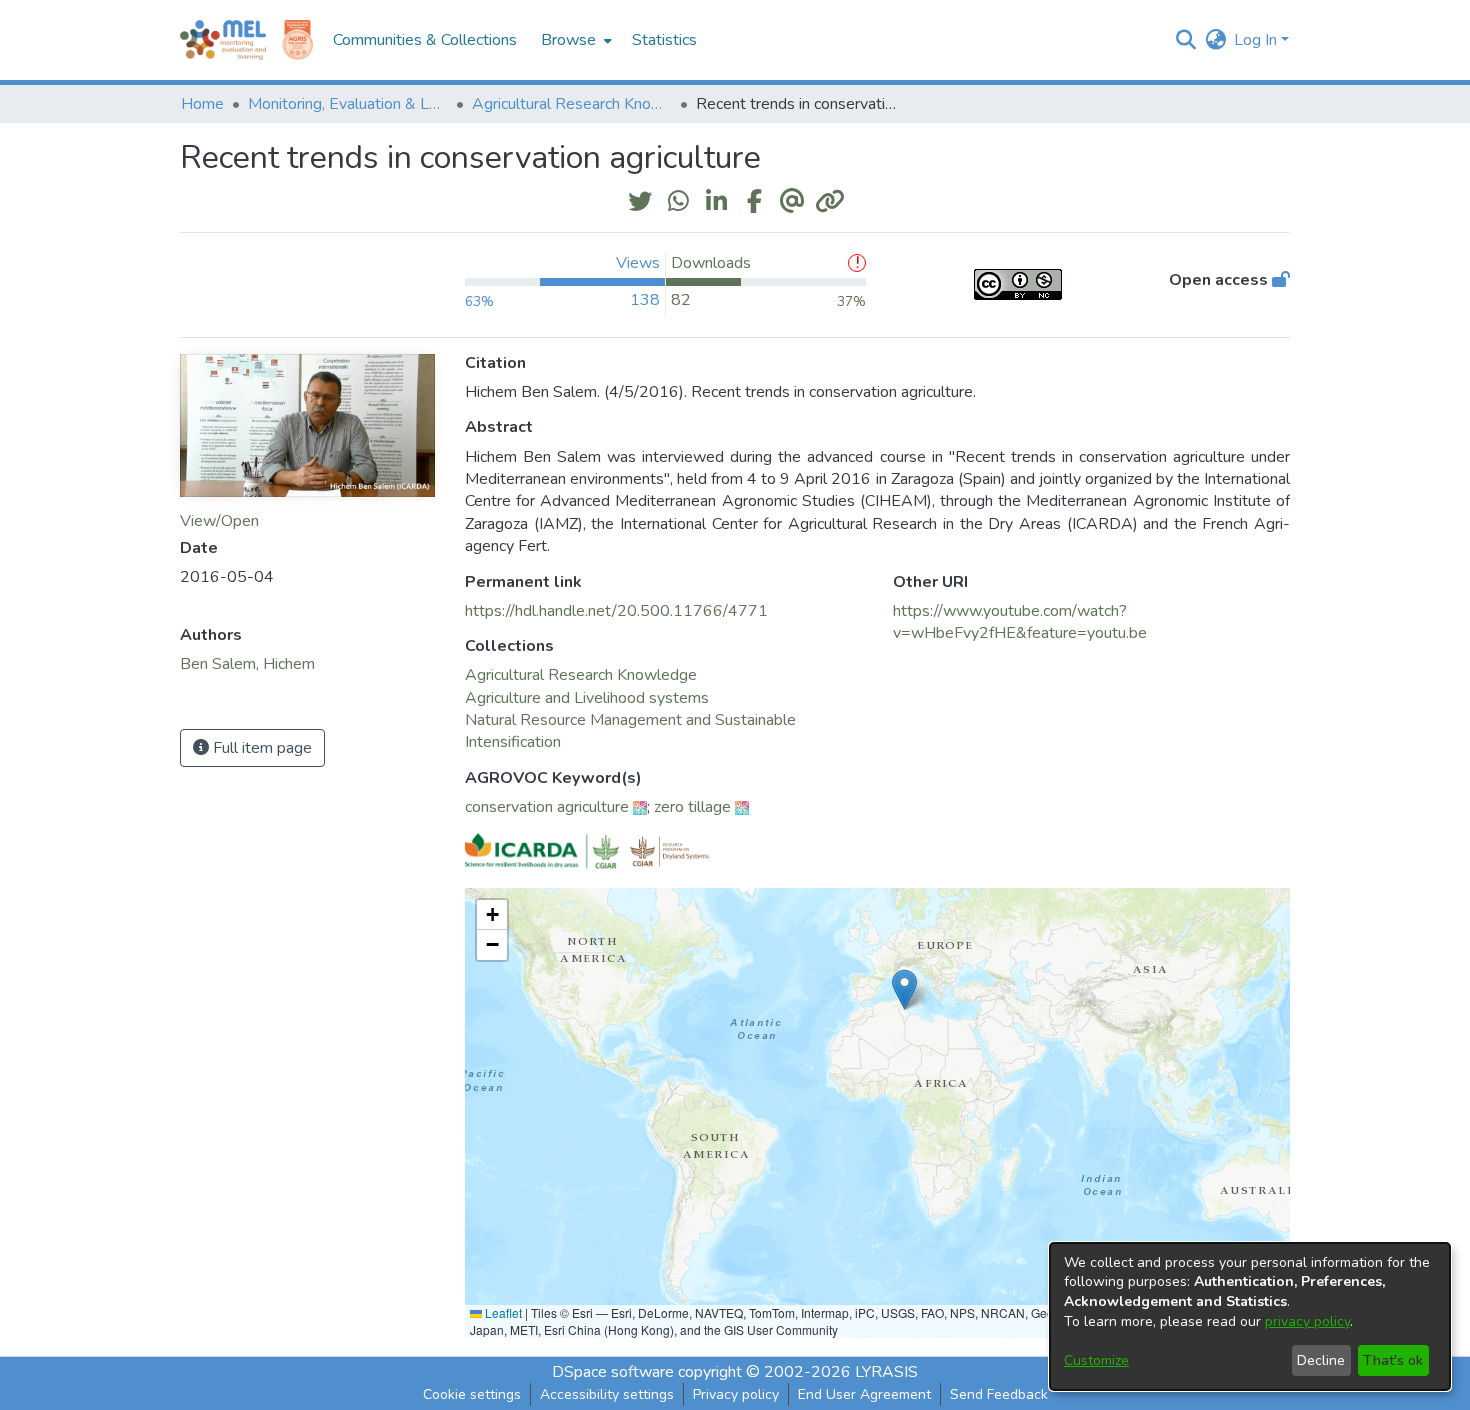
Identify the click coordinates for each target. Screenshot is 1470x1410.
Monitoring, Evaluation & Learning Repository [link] (348, 104)
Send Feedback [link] (999, 1394)
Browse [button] (568, 40)
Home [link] (202, 104)
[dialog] (1250, 1316)
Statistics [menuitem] (664, 40)
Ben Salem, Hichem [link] (247, 664)
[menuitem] (574, 40)
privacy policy (1307, 1321)
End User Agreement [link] (864, 1394)
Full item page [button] (260, 748)
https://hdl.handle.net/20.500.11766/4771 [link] (616, 611)
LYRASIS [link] (886, 1372)
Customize (1096, 1360)
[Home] (223, 40)
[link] (581, 675)
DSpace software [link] (613, 1372)
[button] (1185, 40)
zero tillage (692, 807)
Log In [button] (1257, 40)
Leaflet (502, 1312)
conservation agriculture (547, 807)
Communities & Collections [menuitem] (425, 40)
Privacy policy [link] (736, 1394)
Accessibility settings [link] (607, 1394)
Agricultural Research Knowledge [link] (572, 104)
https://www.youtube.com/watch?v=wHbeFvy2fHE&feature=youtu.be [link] (1020, 622)
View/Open (219, 521)
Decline (1321, 1360)
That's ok (1393, 1360)
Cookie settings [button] (472, 1394)
